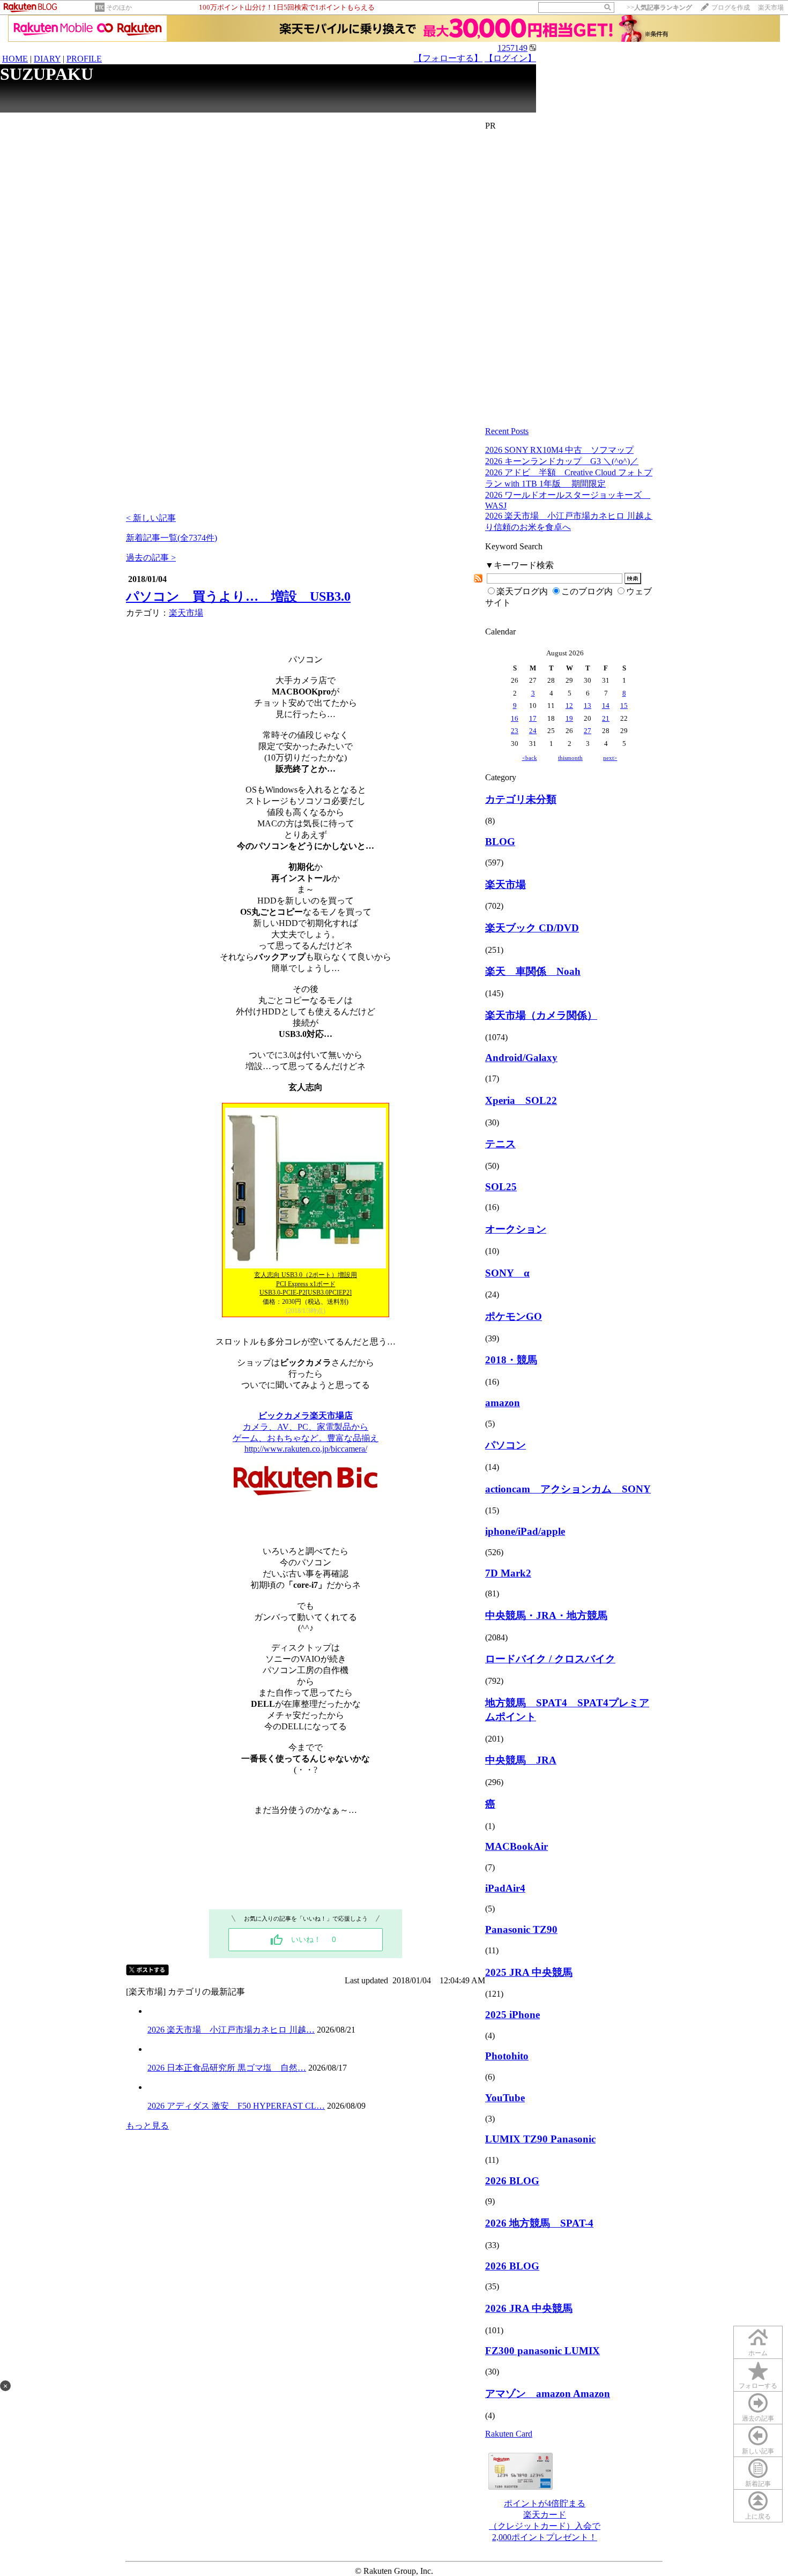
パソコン (505, 1445)
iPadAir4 (505, 1888)
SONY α (507, 1273)
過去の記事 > (151, 558)
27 (588, 731)
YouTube (505, 2098)
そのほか (119, 8)
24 (533, 731)
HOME (15, 59)
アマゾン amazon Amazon (548, 2394)
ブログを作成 (731, 8)
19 (569, 718)
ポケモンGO (514, 1316)
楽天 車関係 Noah (533, 971)
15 (624, 705)
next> (610, 758)
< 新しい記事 (151, 518)
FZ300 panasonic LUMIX (542, 2351)
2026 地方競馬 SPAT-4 (539, 2223)
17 (533, 718)
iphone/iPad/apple (525, 1531)
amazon (503, 1403)
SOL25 (501, 1187)
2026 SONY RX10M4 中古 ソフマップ (559, 450)
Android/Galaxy (521, 1058)
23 (515, 731)
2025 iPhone (512, 2015)
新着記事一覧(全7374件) (172, 538)
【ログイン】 (510, 58)
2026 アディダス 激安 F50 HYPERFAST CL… (236, 2106)
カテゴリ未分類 (521, 799)
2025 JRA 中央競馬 (529, 1972)
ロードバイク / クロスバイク (550, 1659)
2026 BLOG (512, 2181)
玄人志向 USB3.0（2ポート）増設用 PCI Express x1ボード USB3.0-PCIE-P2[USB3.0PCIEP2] (306, 1284)
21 (606, 718)
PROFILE (84, 59)
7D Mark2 (508, 1573)
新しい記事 (758, 2451)
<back (530, 758)
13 (588, 705)
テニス (500, 1144)
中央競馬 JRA (521, 1760)
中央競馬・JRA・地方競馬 (546, 1615)
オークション (516, 1229)
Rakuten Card (509, 2434)
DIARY (47, 59)
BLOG (500, 842)
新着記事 (758, 2484)
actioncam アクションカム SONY (568, 1489)
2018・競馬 (511, 1360)
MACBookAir (516, 1846)
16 (515, 718)
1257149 (512, 48)
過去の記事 (758, 2418)
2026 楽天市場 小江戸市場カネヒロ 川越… (231, 2030)
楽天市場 (771, 8)
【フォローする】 (448, 58)
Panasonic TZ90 (521, 1929)
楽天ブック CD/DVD (532, 928)
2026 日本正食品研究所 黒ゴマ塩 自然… (227, 2068)
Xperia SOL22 (521, 1100)
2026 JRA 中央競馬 (529, 2308)
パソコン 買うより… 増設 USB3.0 (238, 596)
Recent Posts (507, 431)
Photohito (507, 2056)
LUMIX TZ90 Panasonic (540, 2139)
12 (569, 705)
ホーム (758, 2353)
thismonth (570, 758)
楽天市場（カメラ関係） (541, 1015)
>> (659, 8)
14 (606, 705)
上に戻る (758, 2517)
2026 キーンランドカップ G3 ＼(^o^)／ (562, 461)
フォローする (758, 2386)
